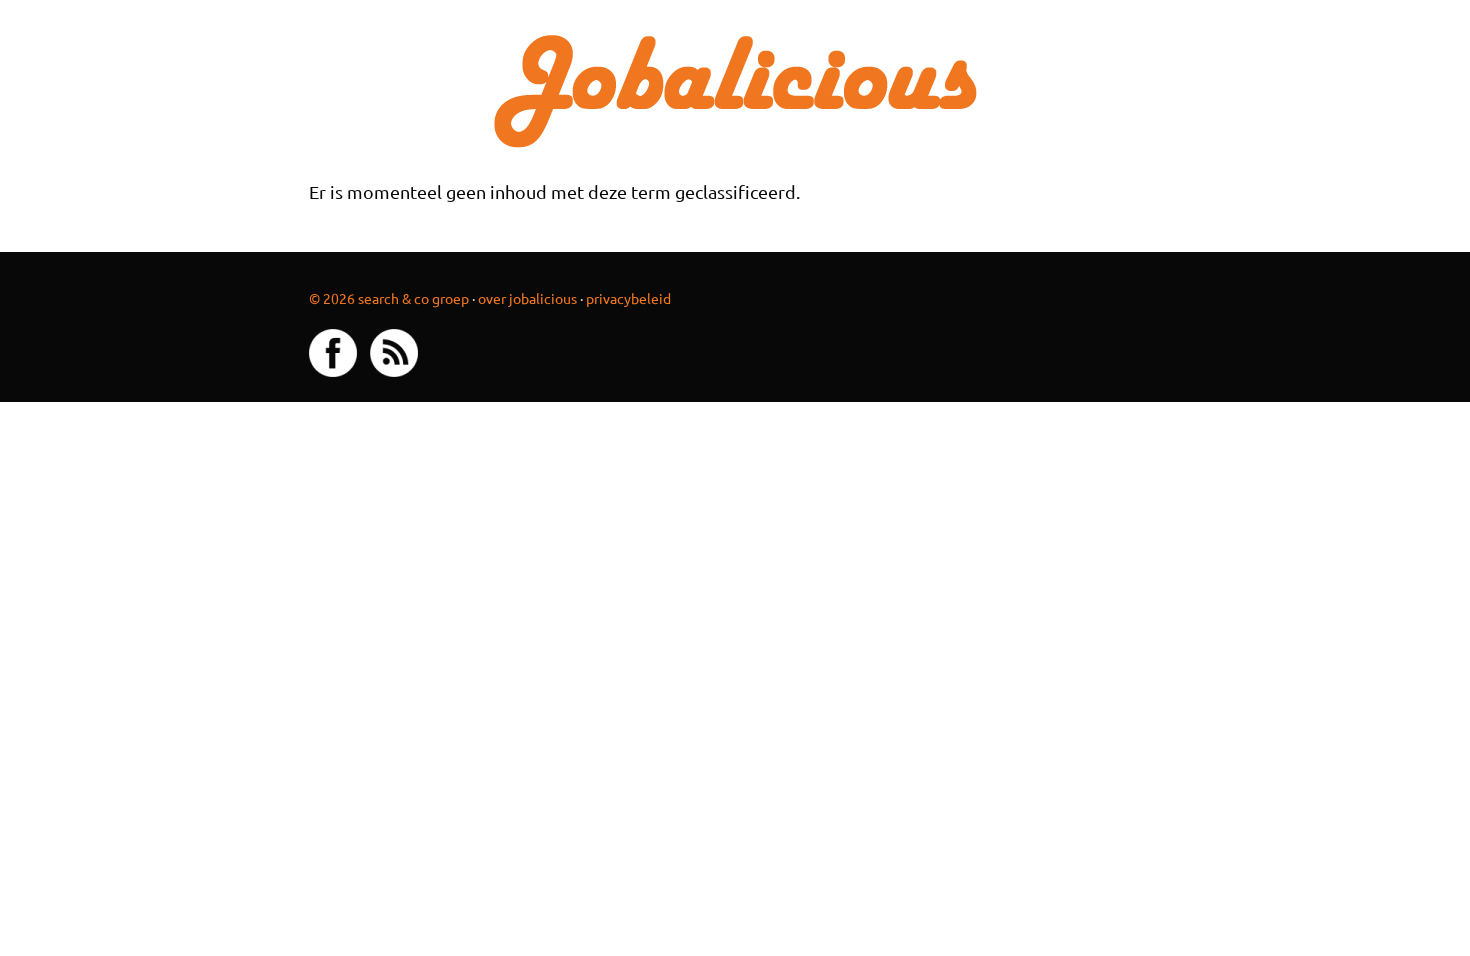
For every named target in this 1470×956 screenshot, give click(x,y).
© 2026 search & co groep (389, 298)
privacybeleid (628, 298)
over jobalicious (527, 298)
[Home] (735, 88)
